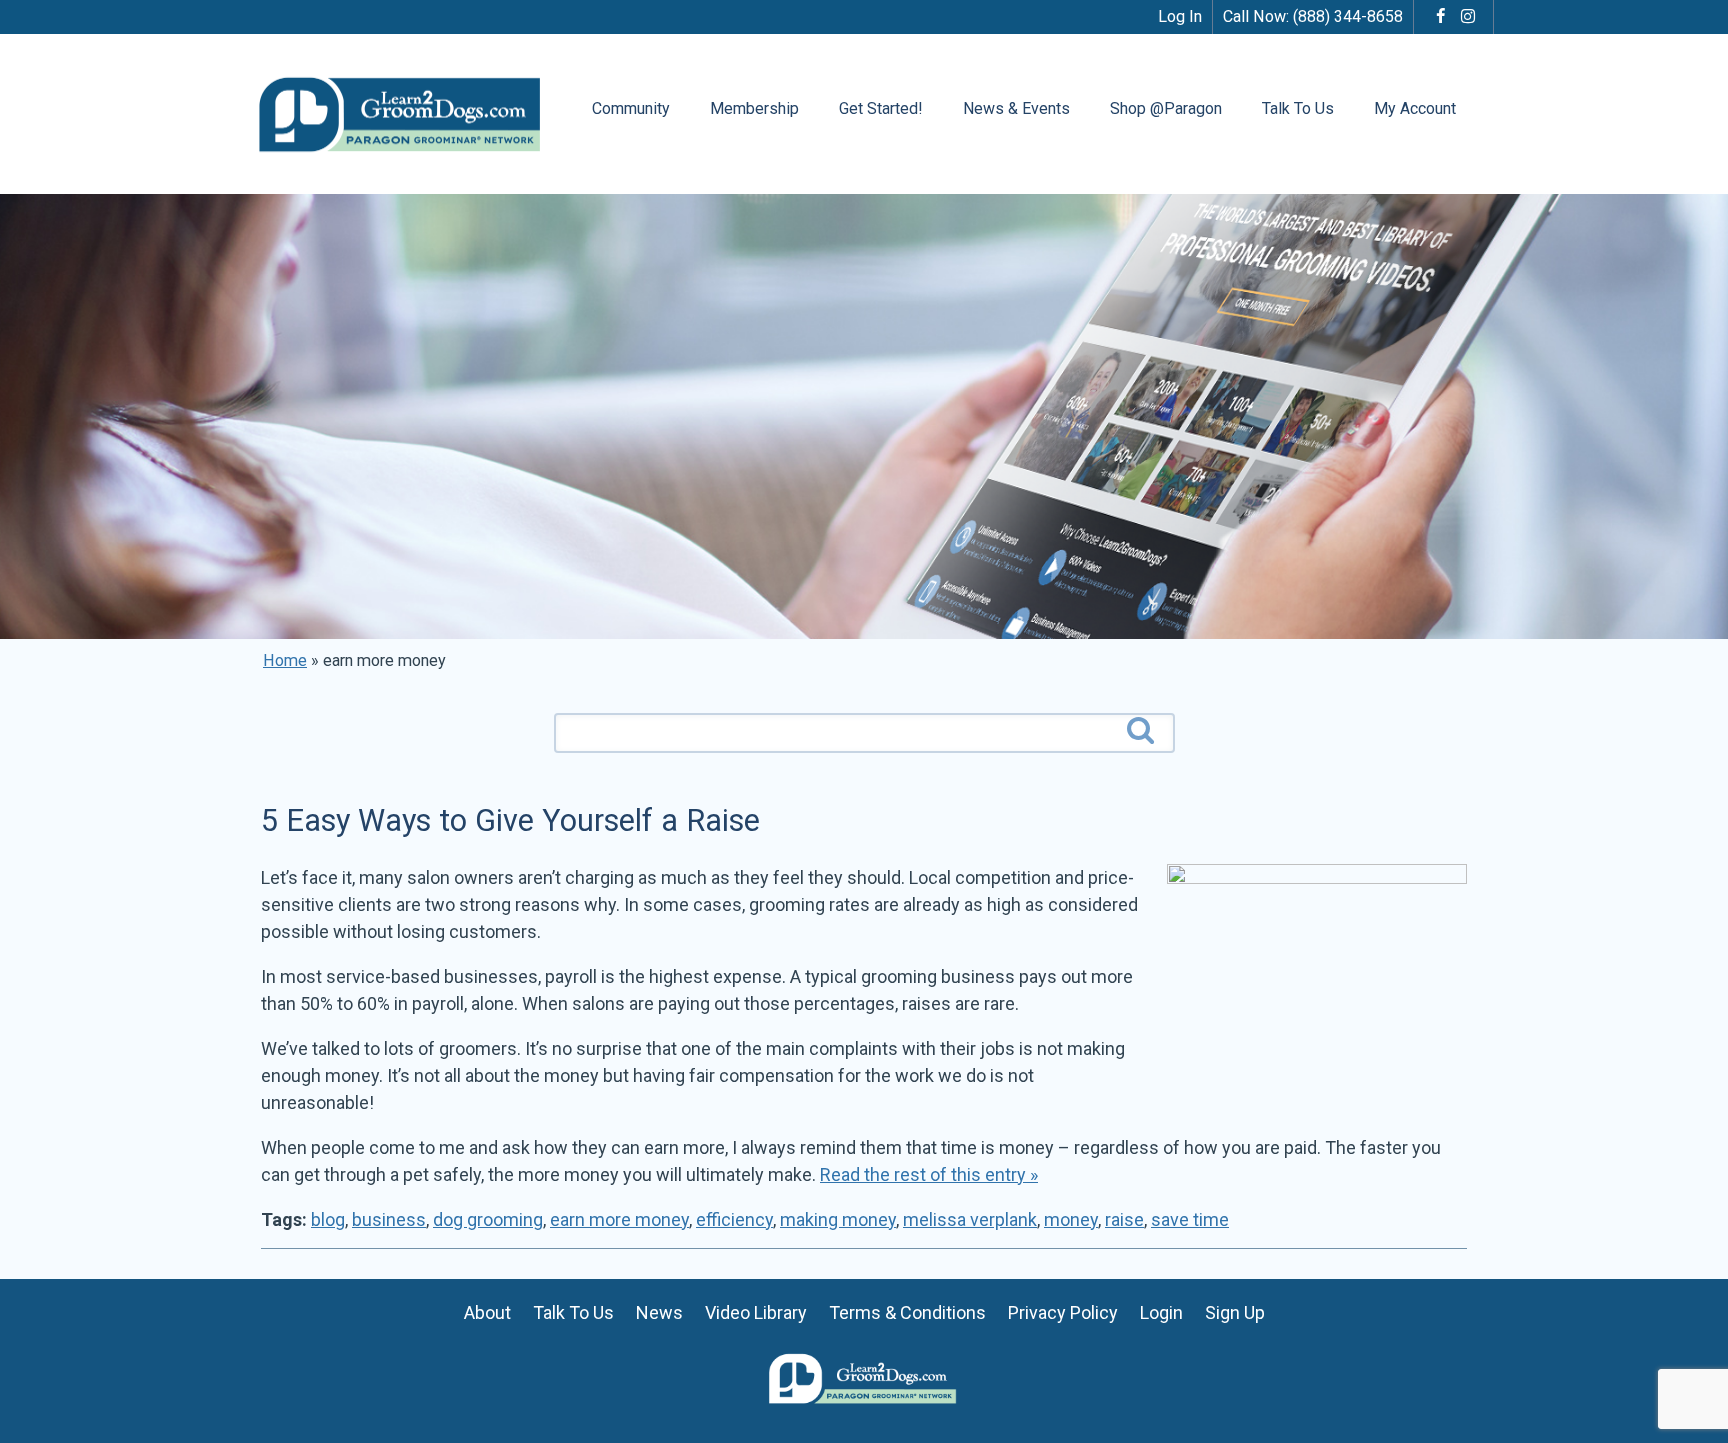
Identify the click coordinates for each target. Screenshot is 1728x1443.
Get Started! (881, 108)
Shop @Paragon (1166, 108)
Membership (754, 108)
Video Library (756, 1312)
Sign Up (1235, 1312)
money (1071, 1219)
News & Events (1016, 108)
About (487, 1312)
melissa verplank (970, 1219)
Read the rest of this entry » (929, 1174)
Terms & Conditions (907, 1312)
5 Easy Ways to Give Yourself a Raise (510, 820)
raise (1124, 1219)
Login (1161, 1312)
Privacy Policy (1063, 1312)
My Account (1415, 108)
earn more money (619, 1219)
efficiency (734, 1219)
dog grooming (488, 1219)
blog (328, 1219)
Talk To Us (1298, 108)
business (389, 1219)
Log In (1180, 16)
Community (631, 108)
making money (838, 1219)
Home (285, 660)
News (659, 1312)
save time (1190, 1219)
